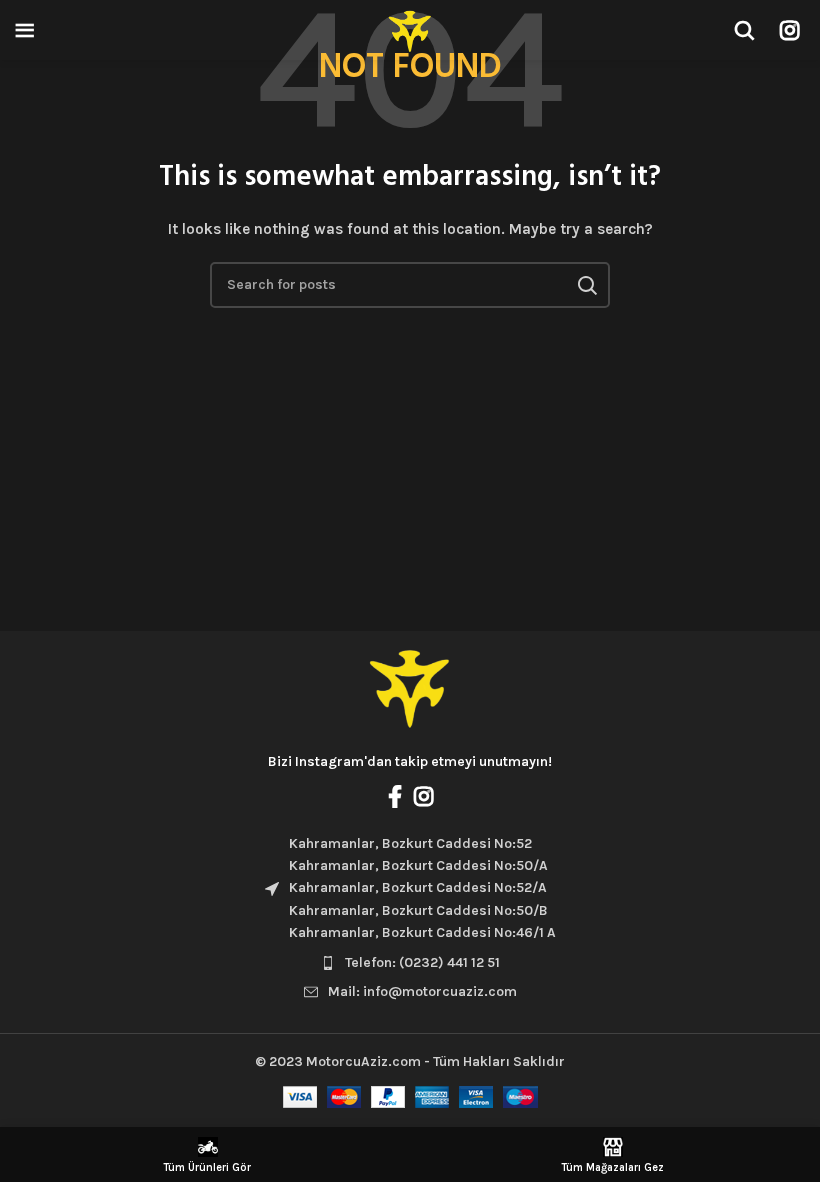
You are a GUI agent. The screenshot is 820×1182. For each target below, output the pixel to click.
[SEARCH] (587, 285)
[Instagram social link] (789, 30)
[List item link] (410, 963)
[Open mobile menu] (25, 30)
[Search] (744, 30)
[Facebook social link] (395, 796)
